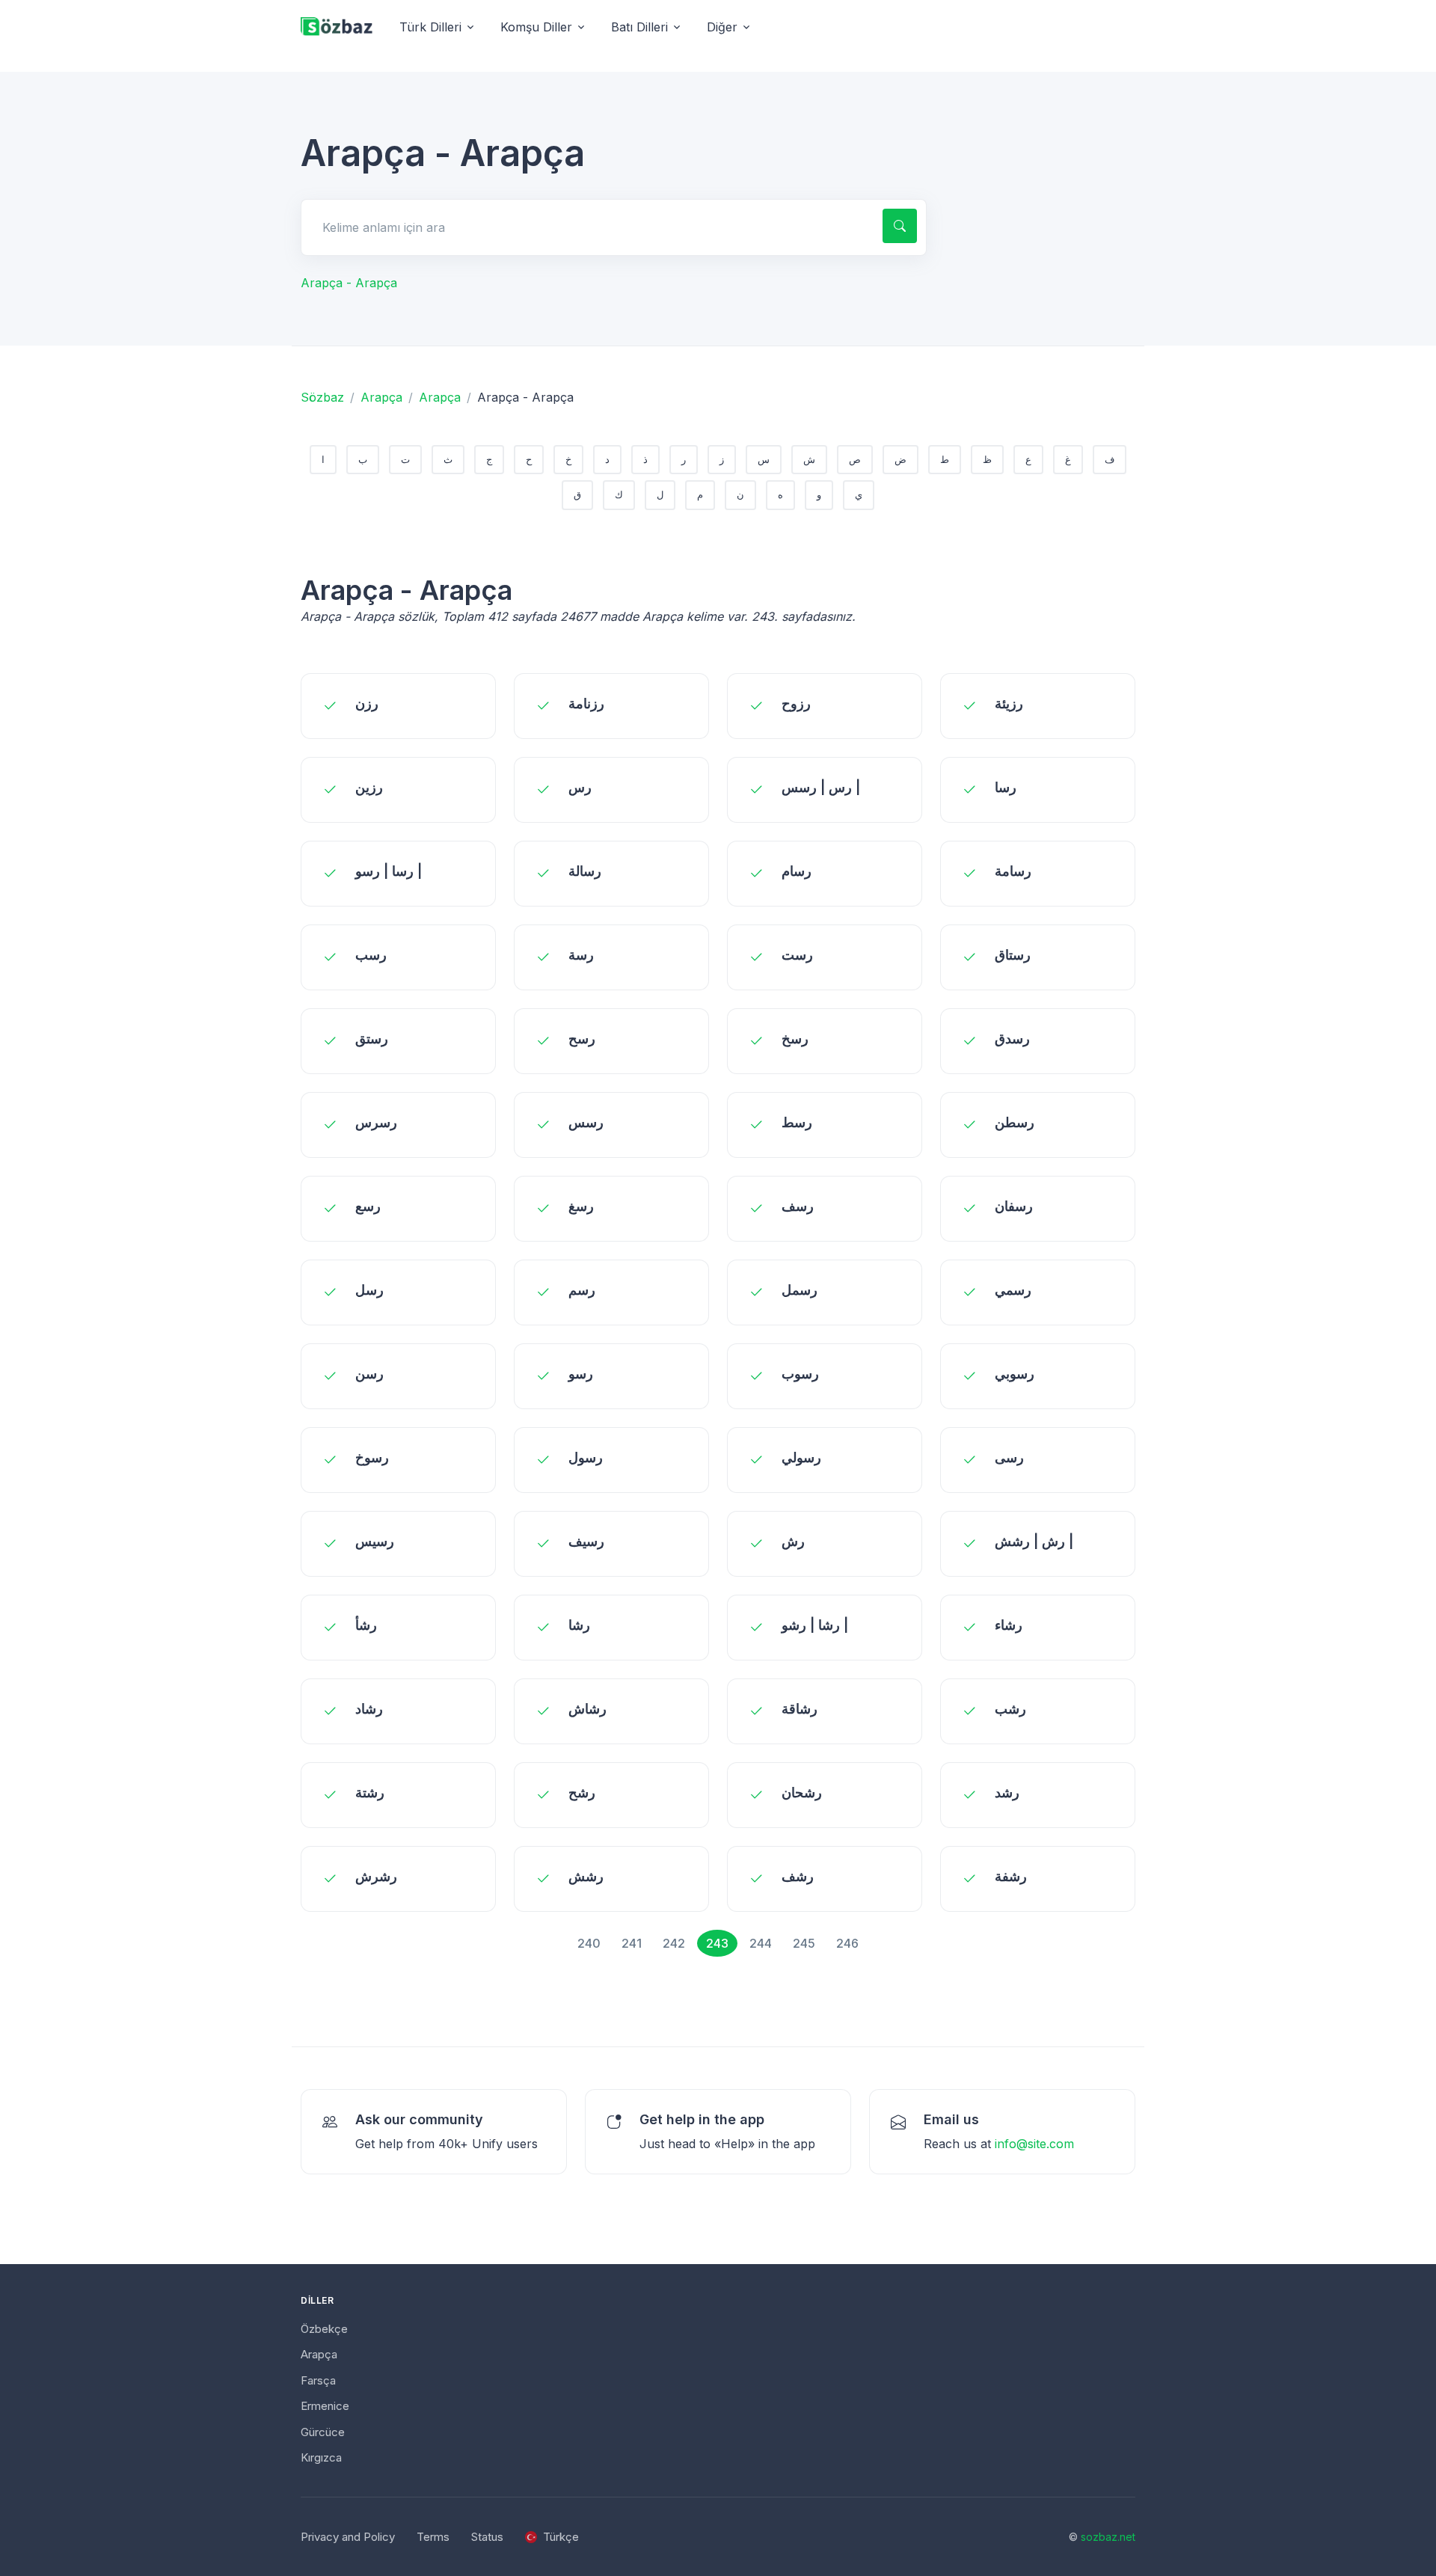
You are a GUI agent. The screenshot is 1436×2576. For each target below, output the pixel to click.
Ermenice (325, 2406)
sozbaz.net (1108, 2537)
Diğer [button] (722, 27)
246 (847, 1943)
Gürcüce (323, 2432)
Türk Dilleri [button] (430, 27)
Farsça (318, 2380)
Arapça (381, 397)
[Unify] (337, 27)
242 (674, 1943)
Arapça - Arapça (349, 283)
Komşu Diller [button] (536, 27)
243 (717, 1943)
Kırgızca (321, 2457)
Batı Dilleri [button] (639, 27)
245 (804, 1943)
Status (487, 2537)
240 (589, 1943)
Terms (433, 2537)
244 (761, 1943)
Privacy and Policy (348, 2537)
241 (632, 1943)
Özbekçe (324, 2329)
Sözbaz (322, 397)
